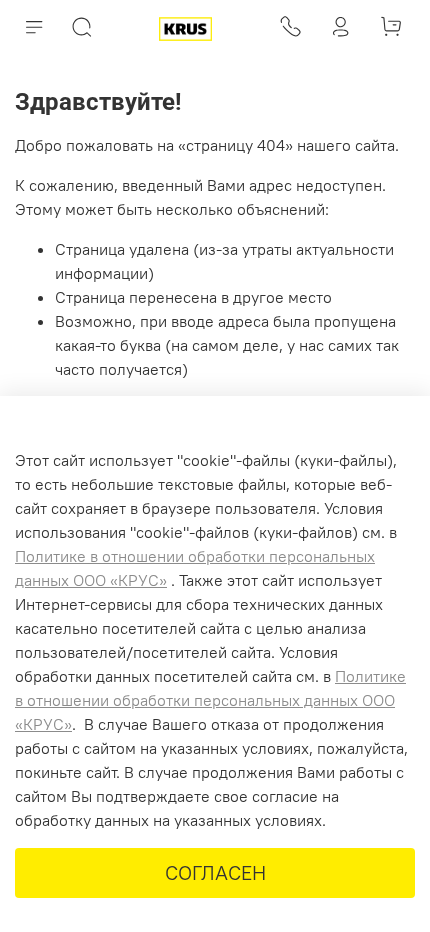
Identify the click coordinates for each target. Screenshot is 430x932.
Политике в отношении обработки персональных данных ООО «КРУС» (210, 700)
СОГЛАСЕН (215, 872)
